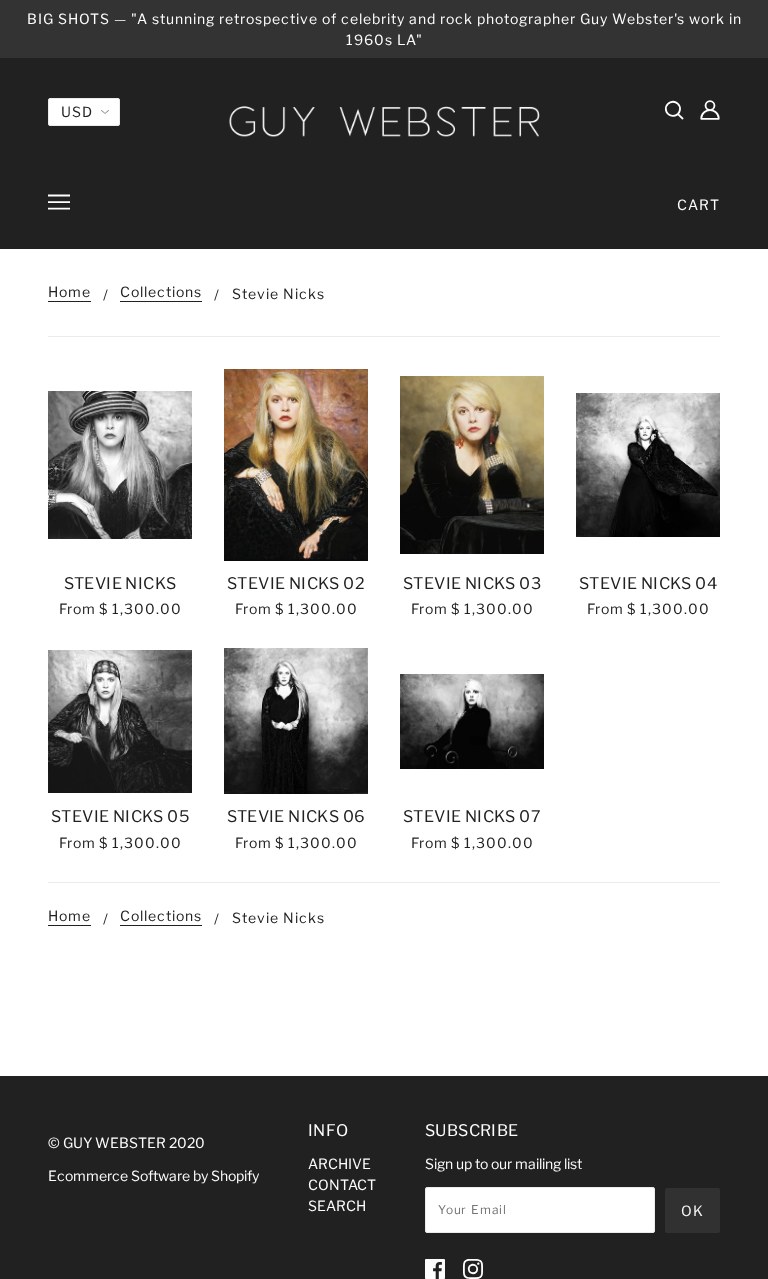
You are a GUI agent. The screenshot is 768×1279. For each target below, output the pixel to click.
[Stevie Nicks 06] (296, 721)
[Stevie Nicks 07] (472, 721)
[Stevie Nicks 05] (120, 721)
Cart (698, 204)
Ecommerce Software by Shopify (153, 1175)
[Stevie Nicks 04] (648, 465)
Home (69, 292)
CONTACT (342, 1184)
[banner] (384, 120)
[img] (674, 109)
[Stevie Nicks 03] (472, 465)
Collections (161, 292)
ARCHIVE (339, 1163)
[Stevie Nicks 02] (296, 465)
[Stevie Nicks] (120, 465)
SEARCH (337, 1205)
